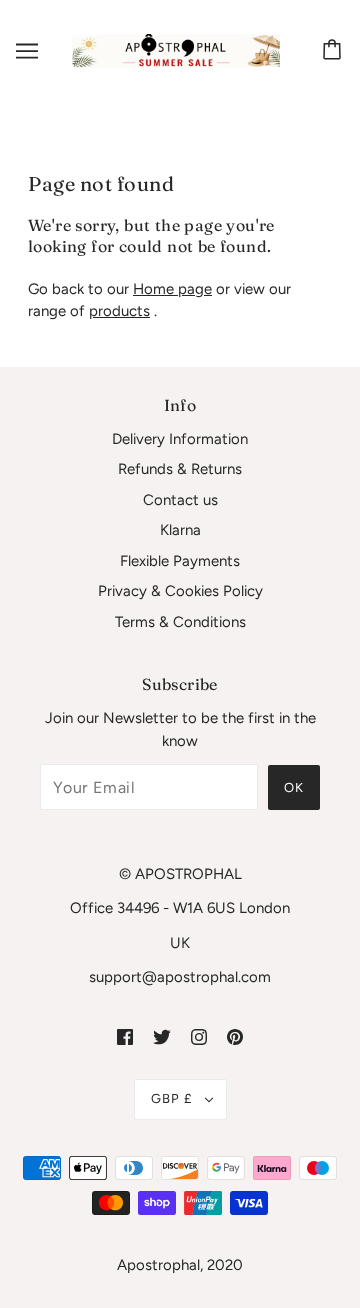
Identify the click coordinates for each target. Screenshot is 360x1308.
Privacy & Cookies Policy (180, 591)
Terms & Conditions (180, 622)
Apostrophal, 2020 (180, 1265)
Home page (172, 289)
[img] (125, 1036)
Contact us (180, 500)
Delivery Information (180, 439)
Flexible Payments (180, 561)
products (119, 311)
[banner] (176, 50)
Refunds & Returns (180, 469)
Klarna (180, 530)
